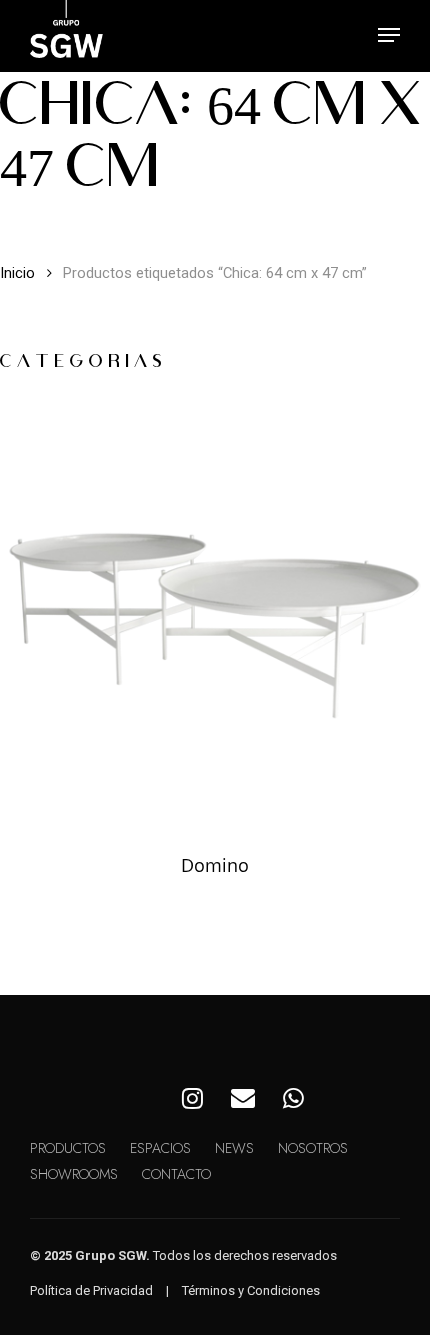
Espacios (160, 1148)
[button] (389, 35)
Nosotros (313, 1148)
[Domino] (215, 614)
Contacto (176, 1174)
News (234, 1148)
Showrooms (74, 1174)
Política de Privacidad (91, 1290)
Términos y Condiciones (251, 1290)
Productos (68, 1148)
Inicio (17, 273)
